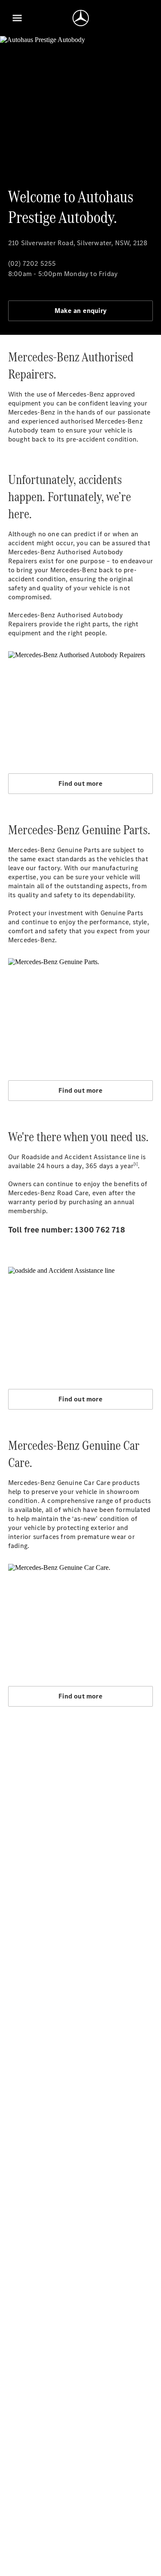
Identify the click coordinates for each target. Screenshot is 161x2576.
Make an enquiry (80, 311)
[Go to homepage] (81, 18)
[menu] (17, 18)
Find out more (80, 783)
